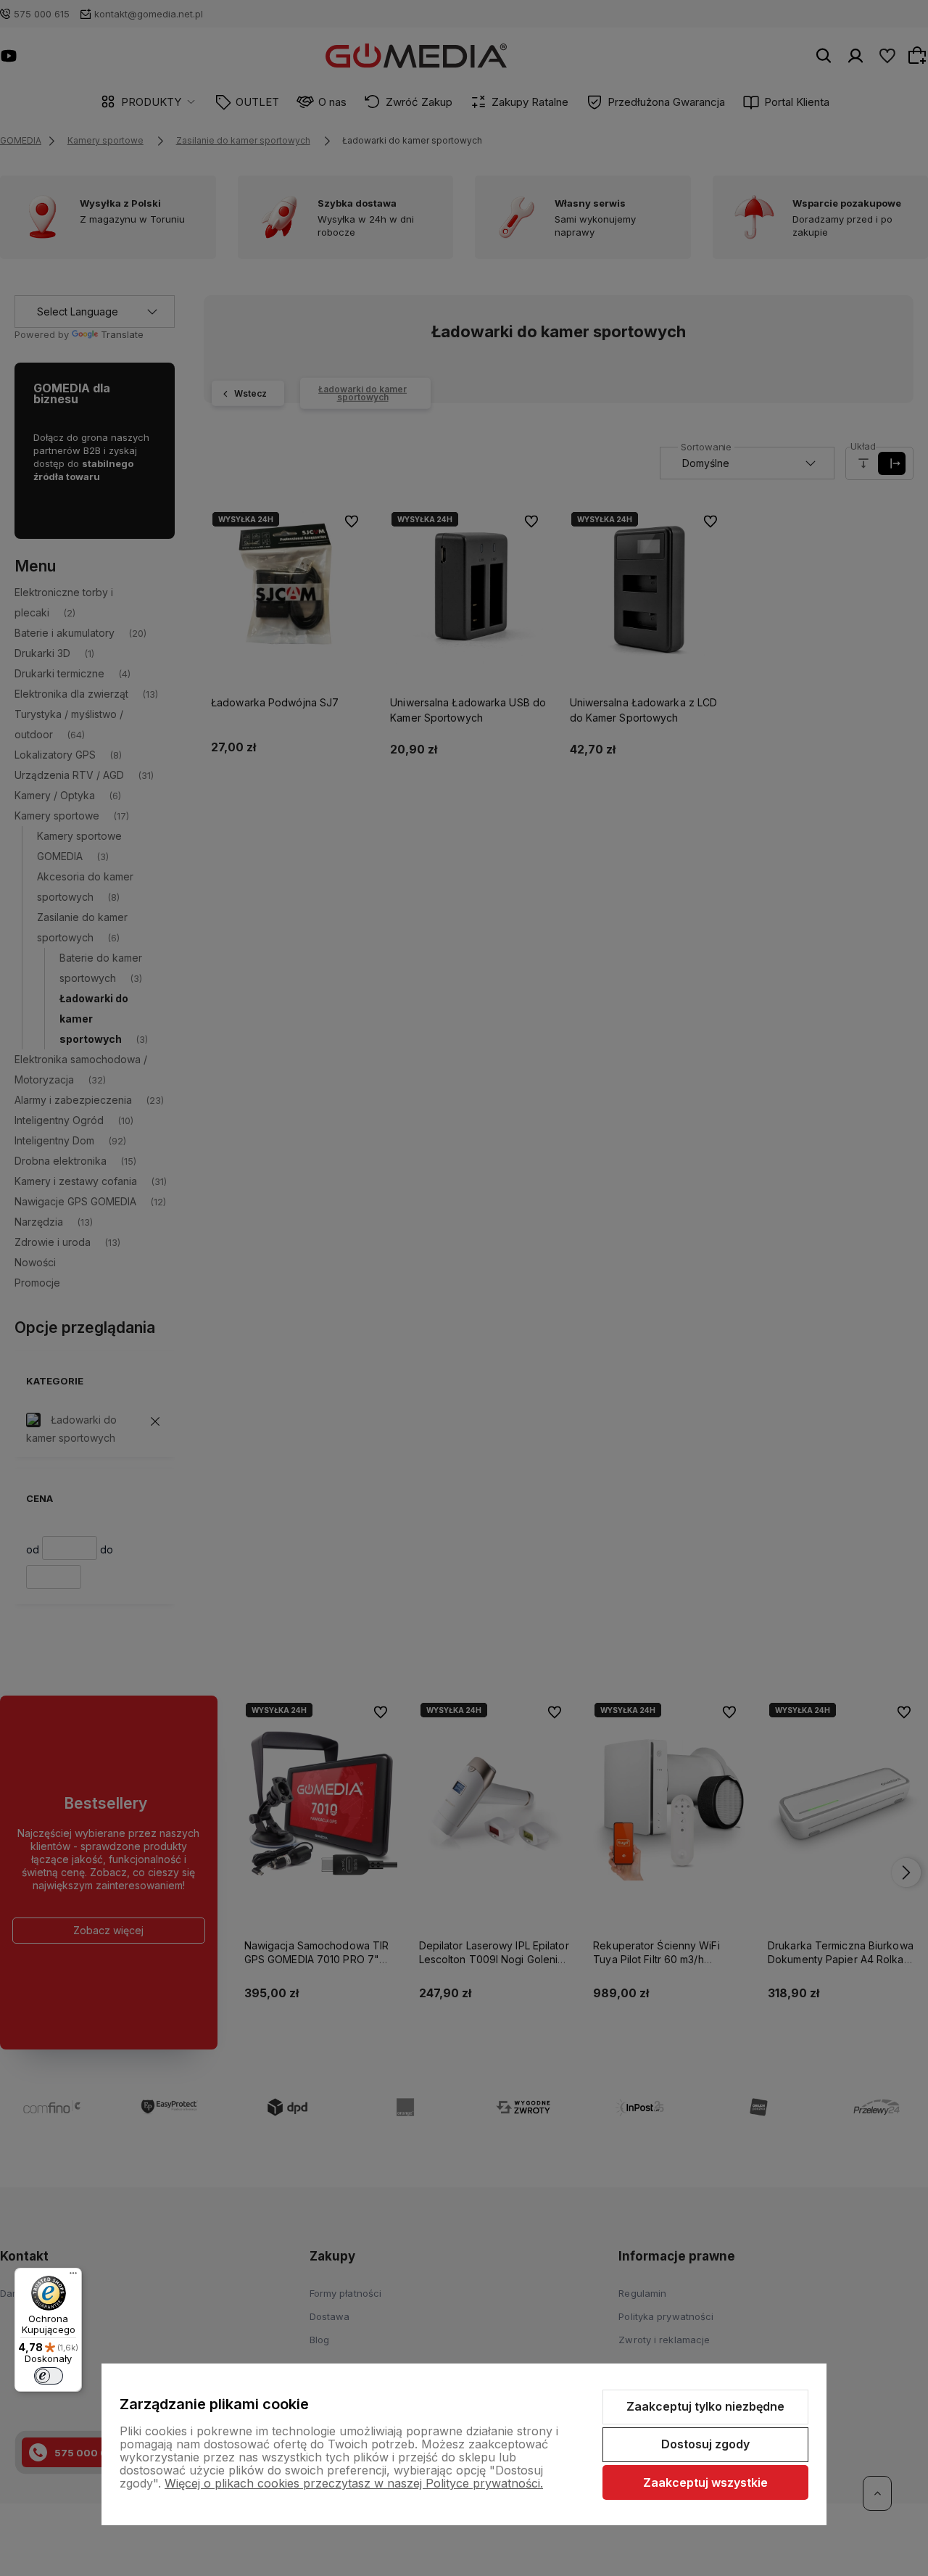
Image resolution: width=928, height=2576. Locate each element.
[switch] (49, 2376)
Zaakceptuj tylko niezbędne (705, 2406)
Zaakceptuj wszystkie (705, 2482)
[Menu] (73, 2276)
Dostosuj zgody (705, 2444)
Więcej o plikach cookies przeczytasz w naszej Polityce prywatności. (354, 2483)
